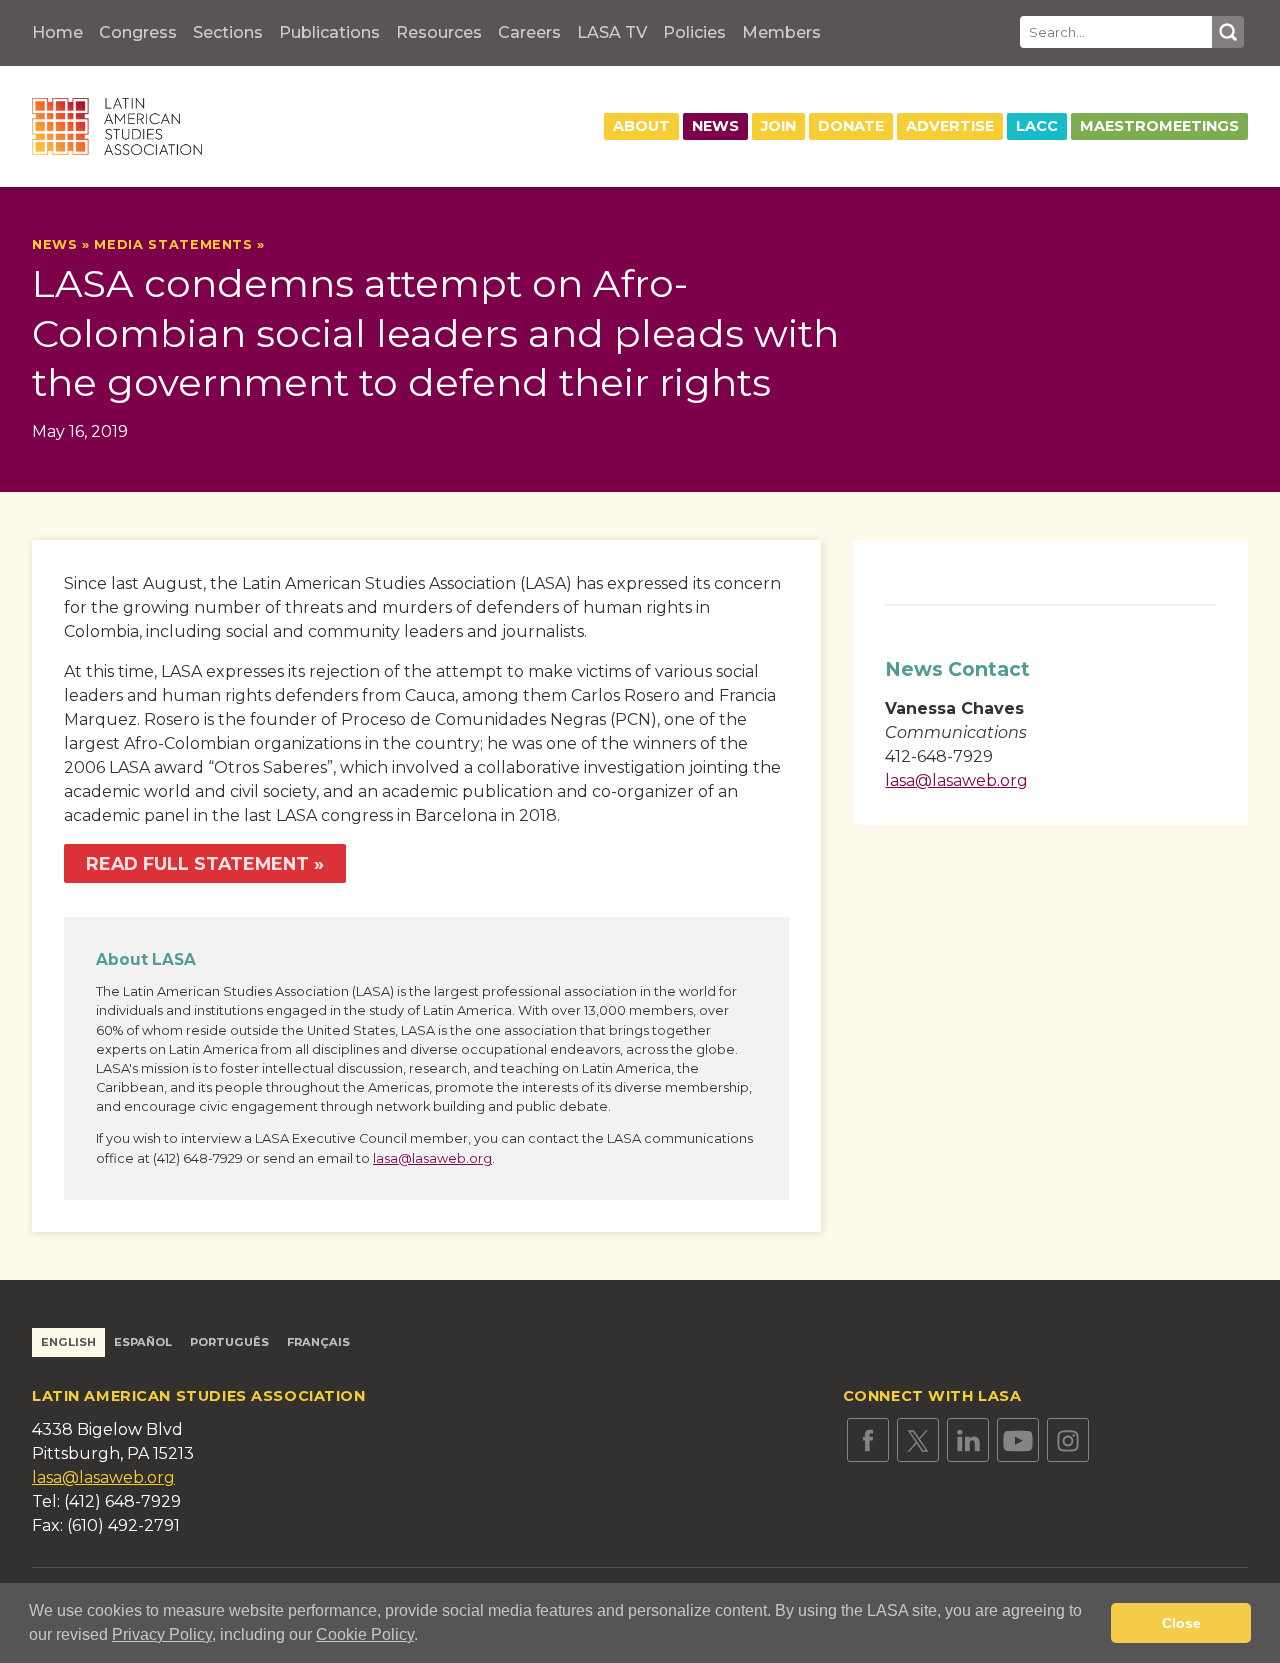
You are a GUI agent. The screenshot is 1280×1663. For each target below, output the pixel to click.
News (715, 126)
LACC (1037, 126)
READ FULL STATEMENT (197, 863)
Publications (329, 32)
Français (318, 1342)
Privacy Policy (162, 1634)
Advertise (950, 126)
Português (229, 1342)
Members (781, 32)
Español (143, 1342)
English (68, 1342)
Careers (529, 32)
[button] (425, 1637)
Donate (851, 126)
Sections (228, 32)
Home (57, 32)
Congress (138, 32)
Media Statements (173, 244)
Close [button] (1181, 1623)
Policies (694, 32)
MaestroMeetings (1159, 126)
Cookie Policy (365, 1634)
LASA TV (612, 32)
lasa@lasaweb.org (432, 1158)
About (641, 126)
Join (778, 126)
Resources (439, 32)
